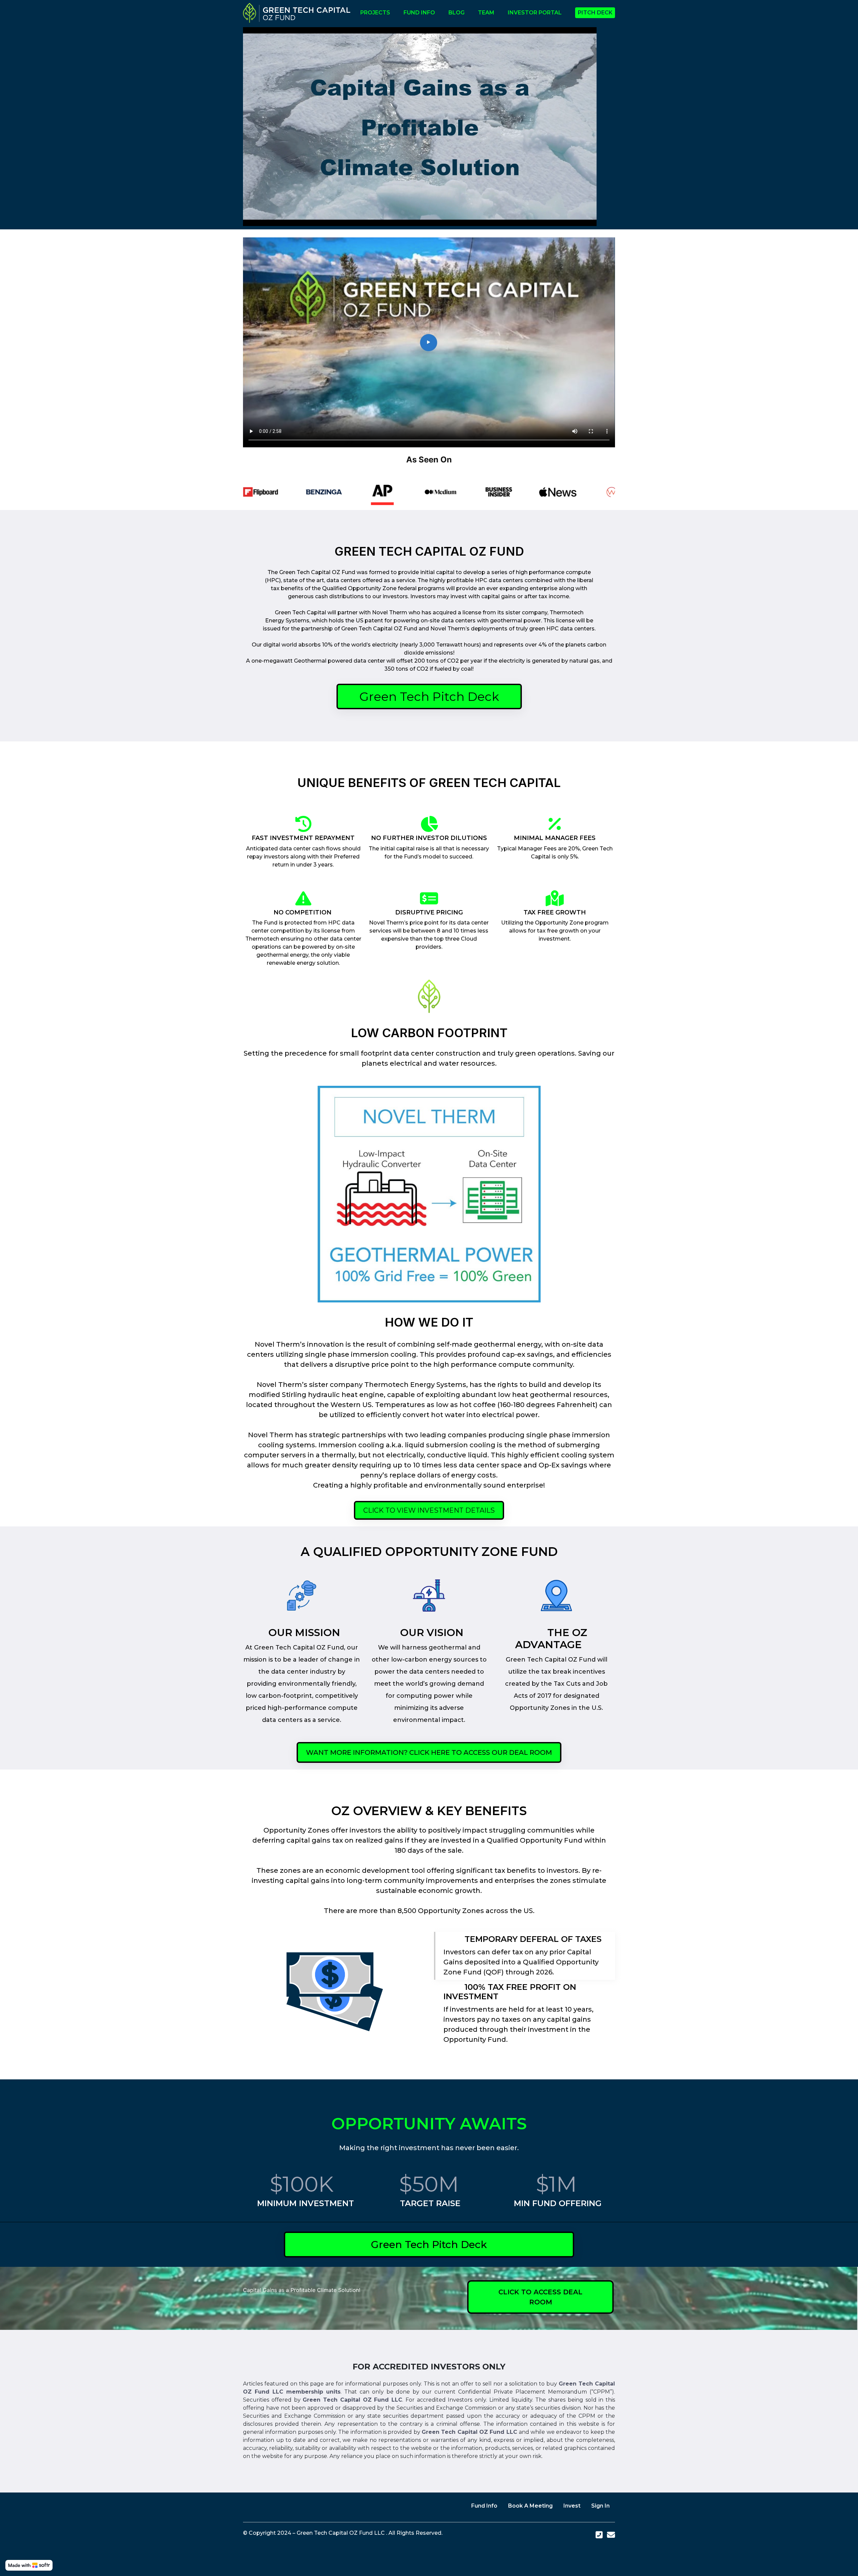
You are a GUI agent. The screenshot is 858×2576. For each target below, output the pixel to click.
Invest (572, 2506)
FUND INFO (419, 13)
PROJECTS (375, 13)
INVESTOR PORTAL (535, 13)
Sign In (600, 2506)
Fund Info (484, 2506)
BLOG (456, 13)
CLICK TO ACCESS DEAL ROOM (540, 2297)
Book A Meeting (530, 2506)
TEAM (486, 13)
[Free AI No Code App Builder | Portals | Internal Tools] (29, 2565)
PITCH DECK (595, 13)
